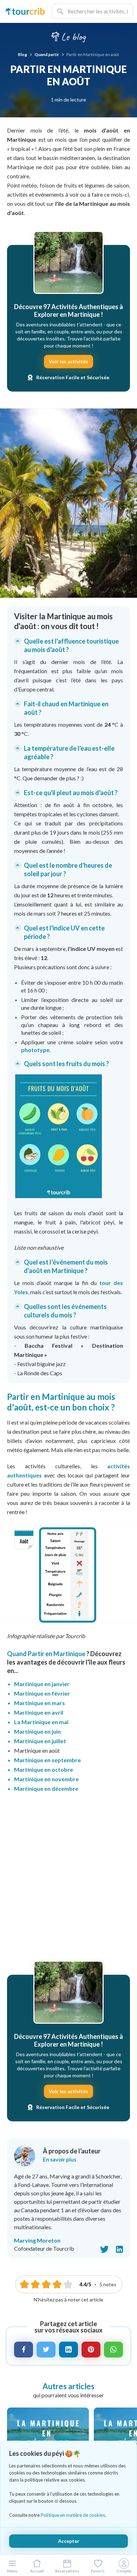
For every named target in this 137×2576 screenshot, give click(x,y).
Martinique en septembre (47, 1760)
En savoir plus (60, 2159)
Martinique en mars (40, 1703)
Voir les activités (68, 361)
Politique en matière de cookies (73, 2515)
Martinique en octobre (44, 1769)
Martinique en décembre (46, 1788)
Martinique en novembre (46, 1779)
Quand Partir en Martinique (47, 1654)
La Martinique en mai (41, 1722)
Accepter (69, 2541)
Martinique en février (42, 1693)
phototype (35, 1050)
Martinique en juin (37, 1731)
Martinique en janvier (42, 1684)
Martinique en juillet (40, 1741)
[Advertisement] (68, 1879)
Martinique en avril (39, 1712)
